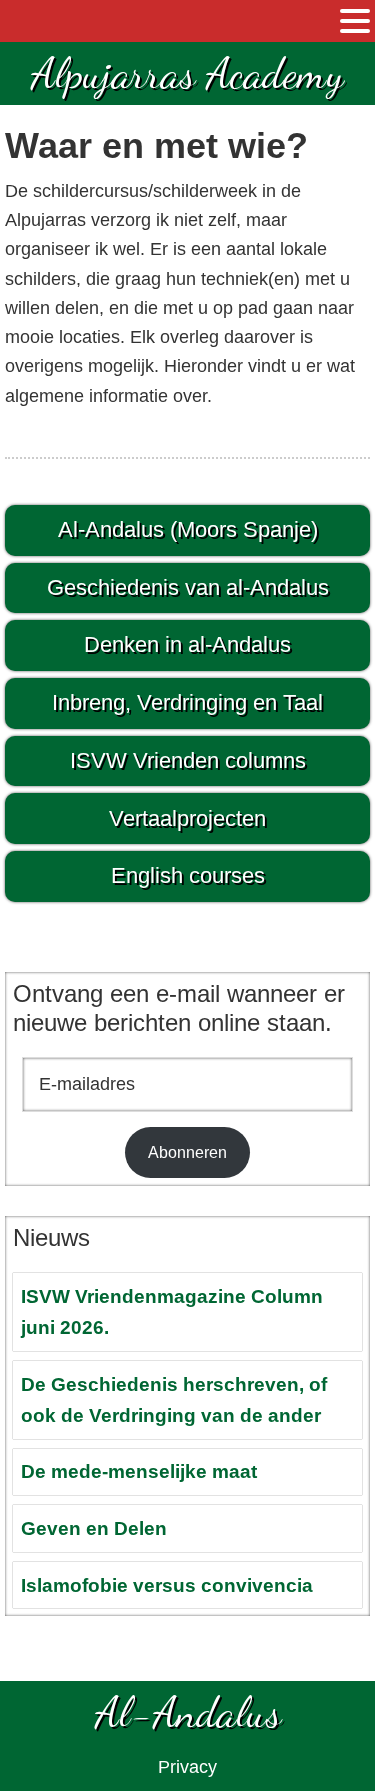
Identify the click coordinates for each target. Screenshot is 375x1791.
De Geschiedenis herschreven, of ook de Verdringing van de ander (174, 1400)
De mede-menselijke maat (139, 1471)
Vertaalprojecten (187, 818)
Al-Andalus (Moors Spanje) (188, 529)
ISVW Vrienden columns (188, 760)
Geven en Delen (94, 1528)
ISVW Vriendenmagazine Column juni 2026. (172, 1312)
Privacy (187, 1767)
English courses (188, 875)
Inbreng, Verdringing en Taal (187, 702)
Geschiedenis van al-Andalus (188, 587)
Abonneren (187, 1152)
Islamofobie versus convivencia (167, 1585)
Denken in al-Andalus (187, 644)
